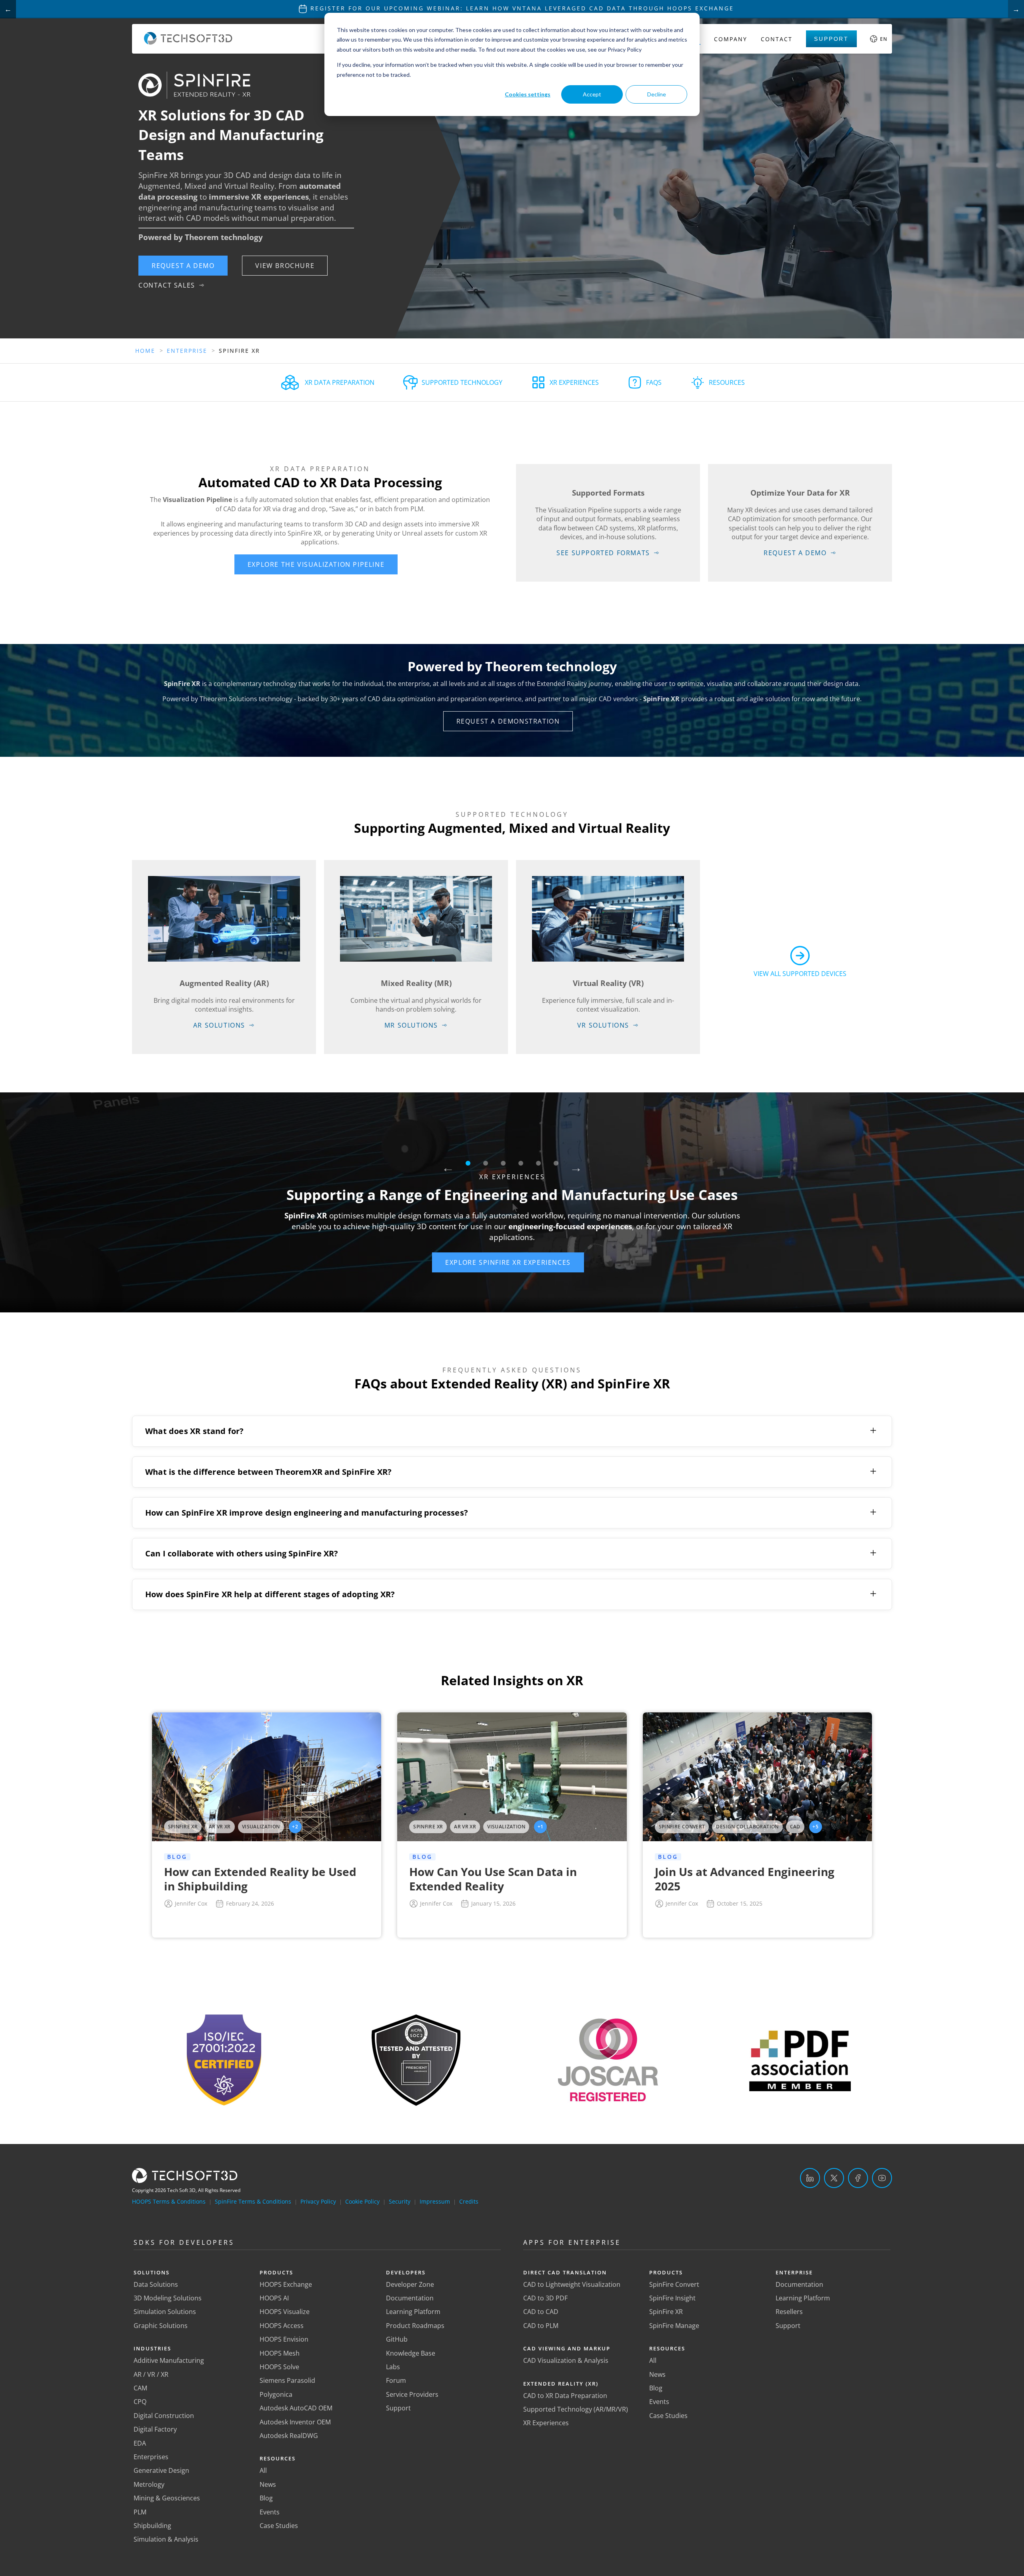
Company (731, 39)
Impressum (435, 2201)
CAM (140, 2388)
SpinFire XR (666, 2312)
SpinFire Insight (672, 2298)
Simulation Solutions (165, 2312)
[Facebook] (858, 2178)
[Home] (188, 42)
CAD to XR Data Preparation (565, 2396)
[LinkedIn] (810, 2178)
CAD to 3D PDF (545, 2298)
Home (145, 351)
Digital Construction (164, 2416)
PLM (140, 2512)
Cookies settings (528, 94)
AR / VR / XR (151, 2374)
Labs (393, 2367)
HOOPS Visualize (285, 2312)
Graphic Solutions (161, 2326)
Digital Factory (155, 2429)
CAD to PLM (541, 2326)
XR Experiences (546, 2423)
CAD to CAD (541, 2312)
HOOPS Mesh (280, 2353)
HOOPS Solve (279, 2367)
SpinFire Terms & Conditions (253, 2201)
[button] (183, 266)
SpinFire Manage (674, 2326)
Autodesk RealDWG (289, 2436)
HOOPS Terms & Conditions (169, 2201)
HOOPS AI (274, 2298)
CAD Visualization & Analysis (566, 2360)
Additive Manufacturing (169, 2360)
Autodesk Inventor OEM (295, 2422)
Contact (777, 39)
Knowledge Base (411, 2353)
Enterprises (151, 2457)
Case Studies (279, 2526)
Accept (592, 94)
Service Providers (412, 2394)
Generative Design (161, 2470)
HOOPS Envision (284, 2339)
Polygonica (276, 2394)
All (263, 2470)
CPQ (140, 2402)
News (268, 2484)
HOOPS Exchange (286, 2284)
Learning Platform (413, 2312)
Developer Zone (410, 2284)
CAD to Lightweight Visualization (572, 2284)
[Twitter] (834, 2178)
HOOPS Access (282, 2326)
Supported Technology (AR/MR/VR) (576, 2409)
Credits (469, 2201)
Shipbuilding (152, 2526)
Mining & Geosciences (167, 2498)
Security (400, 2201)
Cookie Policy (362, 2201)
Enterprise (187, 351)
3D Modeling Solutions (168, 2298)
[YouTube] (882, 2178)
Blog (266, 2498)
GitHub (397, 2339)
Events (270, 2512)
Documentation (410, 2298)
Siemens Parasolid (287, 2380)
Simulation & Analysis (166, 2539)
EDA (140, 2443)
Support (831, 39)
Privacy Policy (318, 2201)
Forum (396, 2380)
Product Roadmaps (415, 2326)
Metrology (149, 2484)
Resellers (789, 2312)
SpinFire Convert (674, 2284)
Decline (657, 94)
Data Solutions (156, 2284)
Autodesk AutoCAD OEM (296, 2408)
